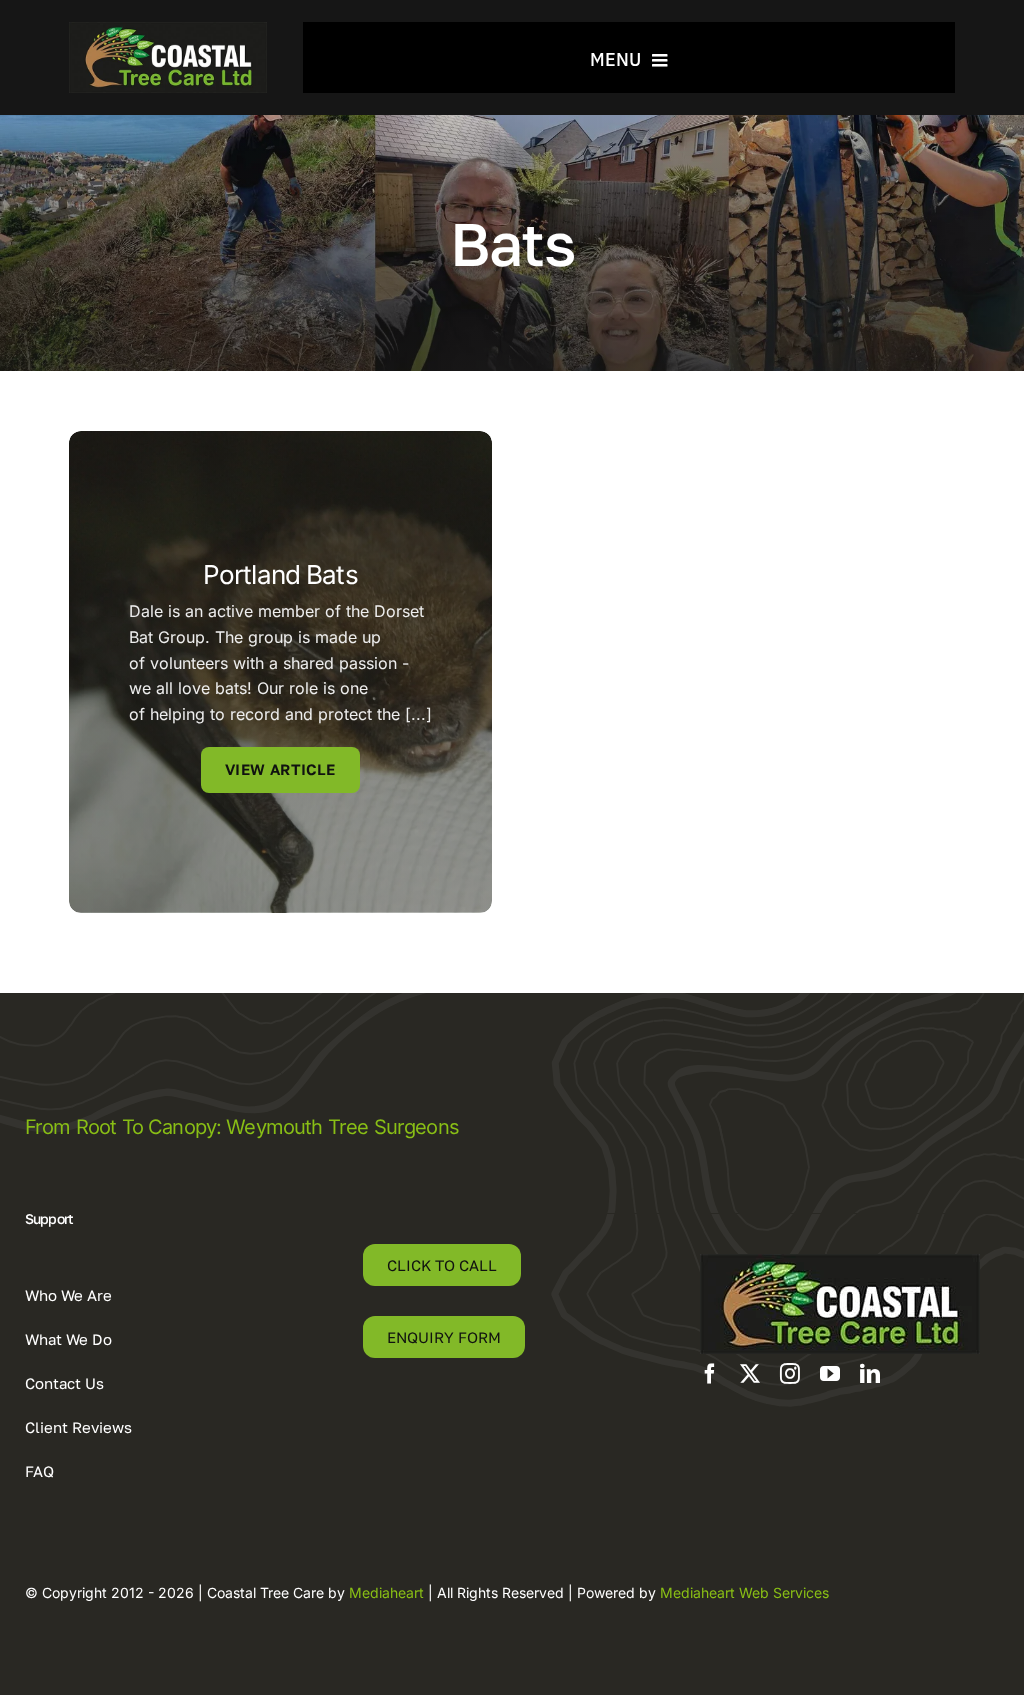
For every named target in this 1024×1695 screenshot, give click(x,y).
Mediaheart (386, 1592)
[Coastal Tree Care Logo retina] (168, 30)
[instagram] (790, 1374)
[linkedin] (870, 1374)
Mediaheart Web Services (744, 1592)
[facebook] (710, 1374)
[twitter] (750, 1374)
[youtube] (830, 1374)
